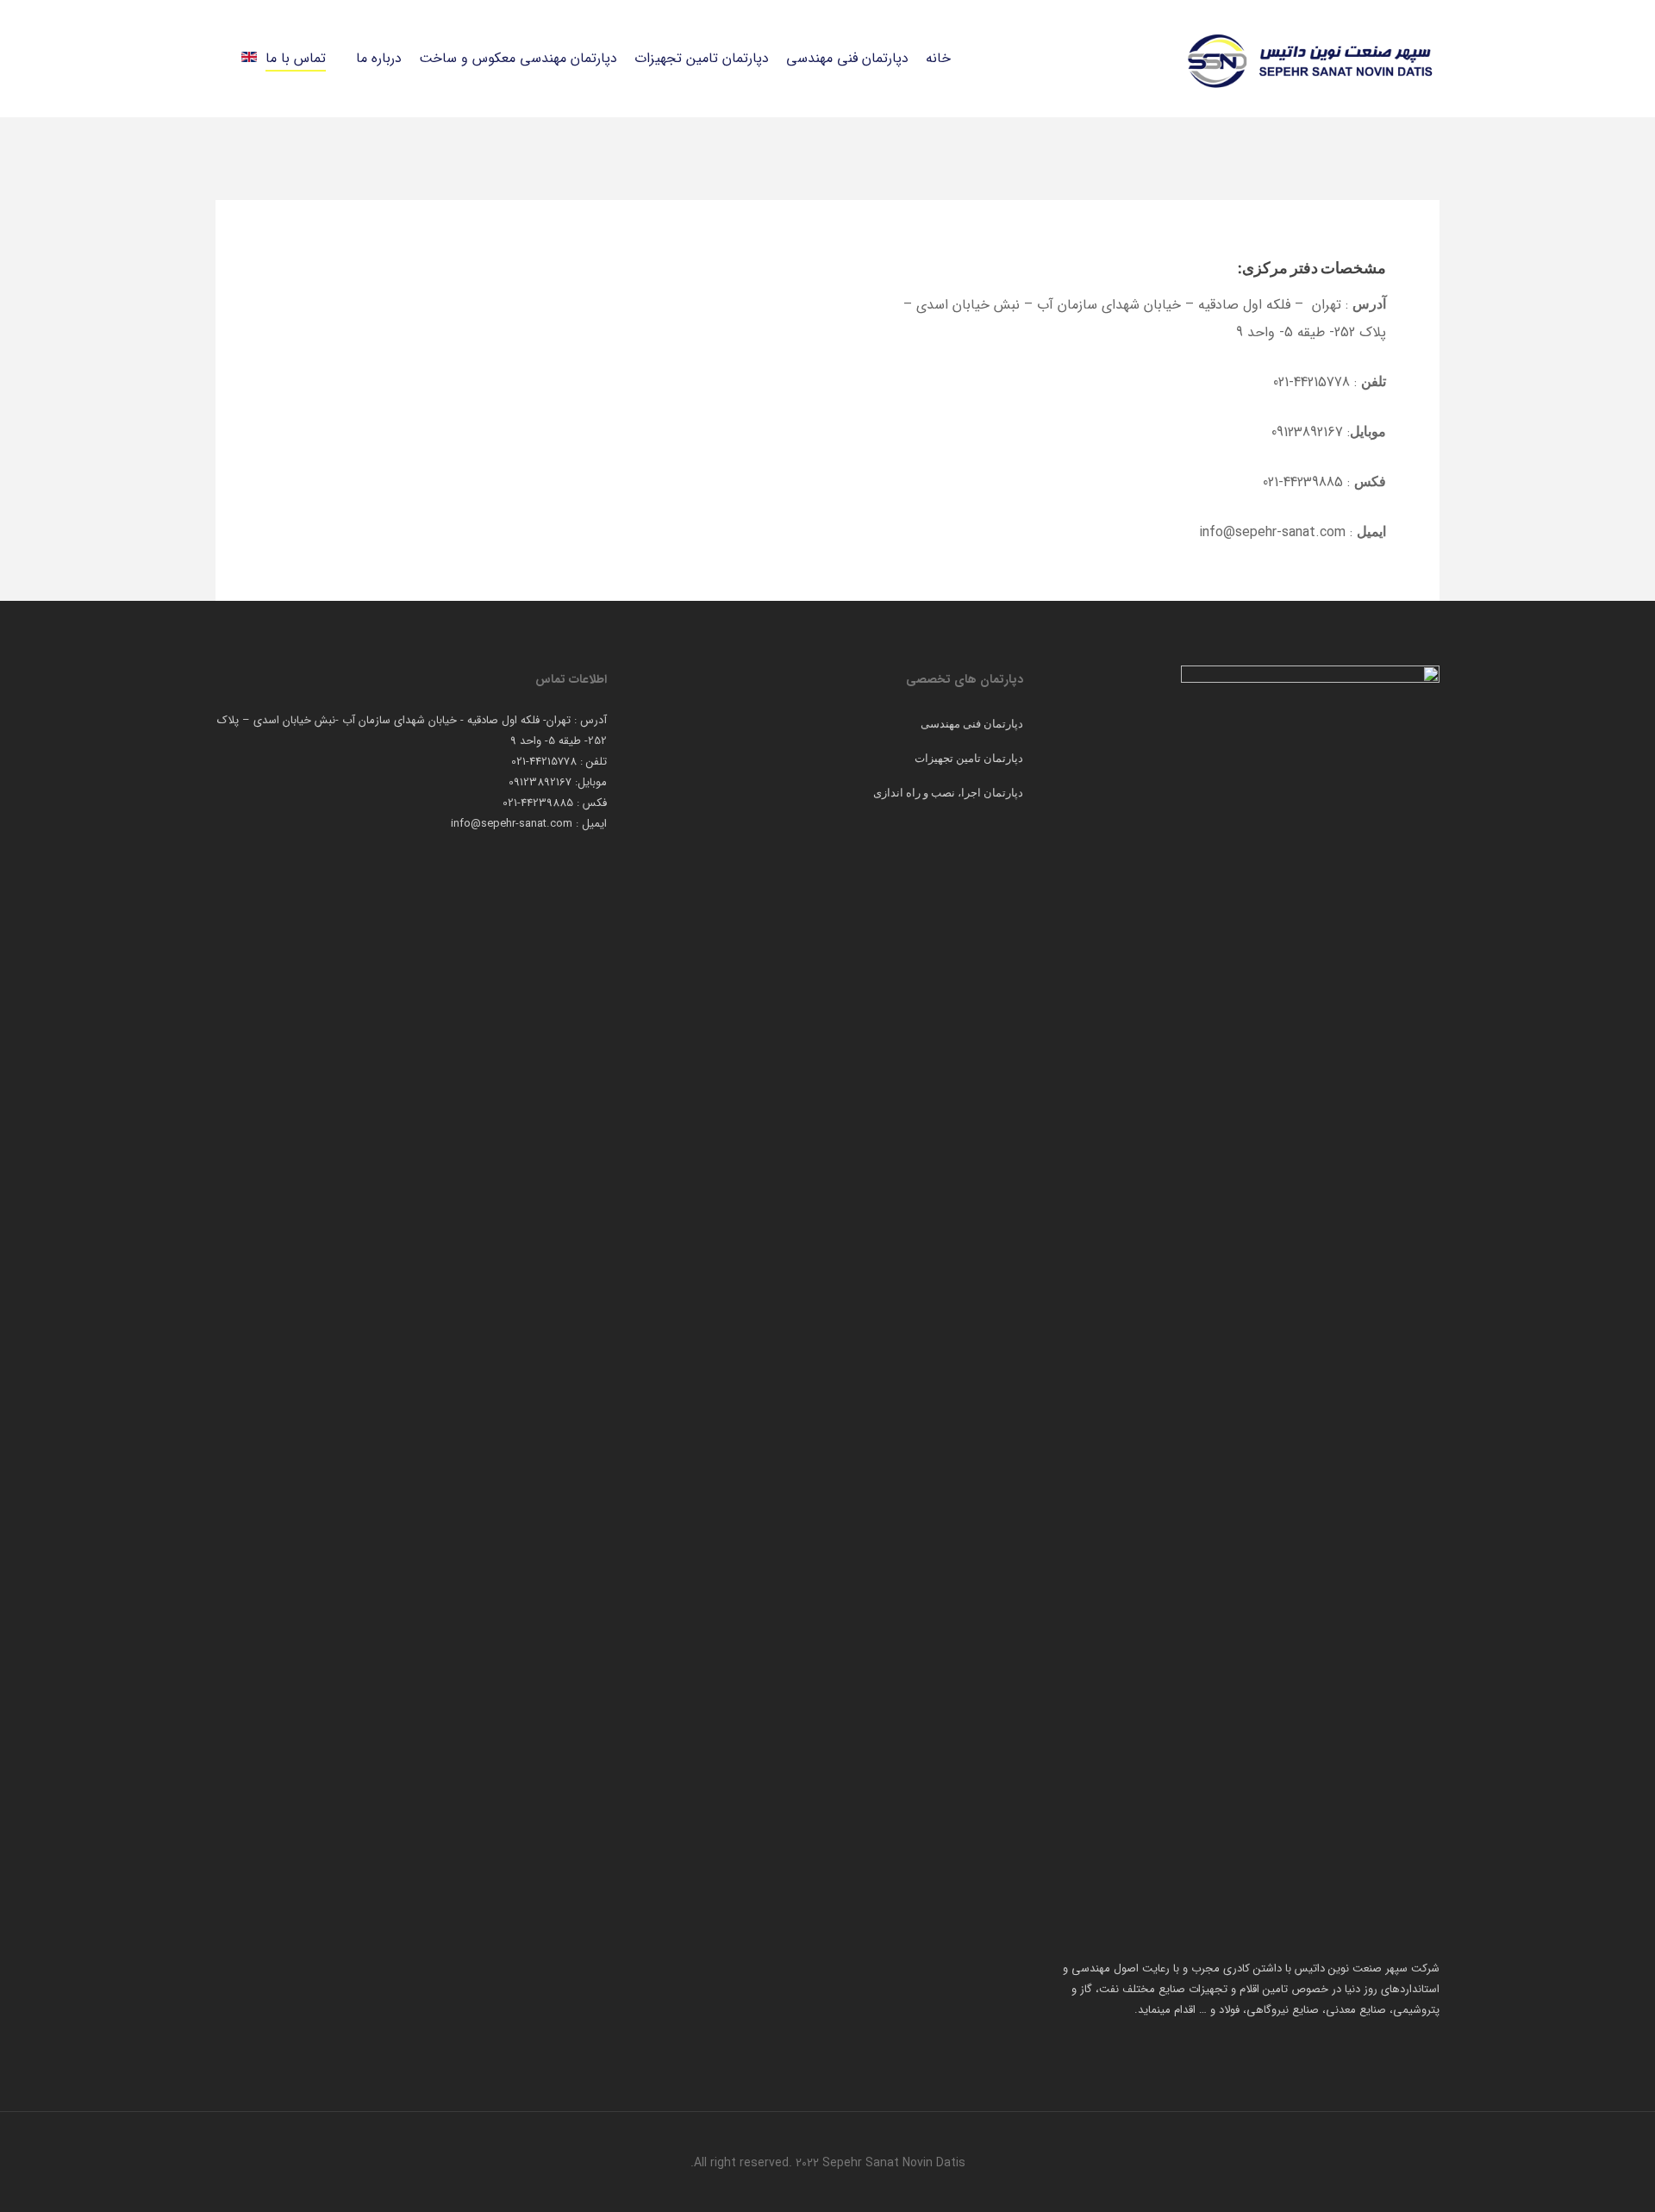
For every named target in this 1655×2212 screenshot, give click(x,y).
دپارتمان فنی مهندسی (972, 723)
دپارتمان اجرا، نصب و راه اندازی (948, 792)
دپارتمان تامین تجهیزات (969, 758)
